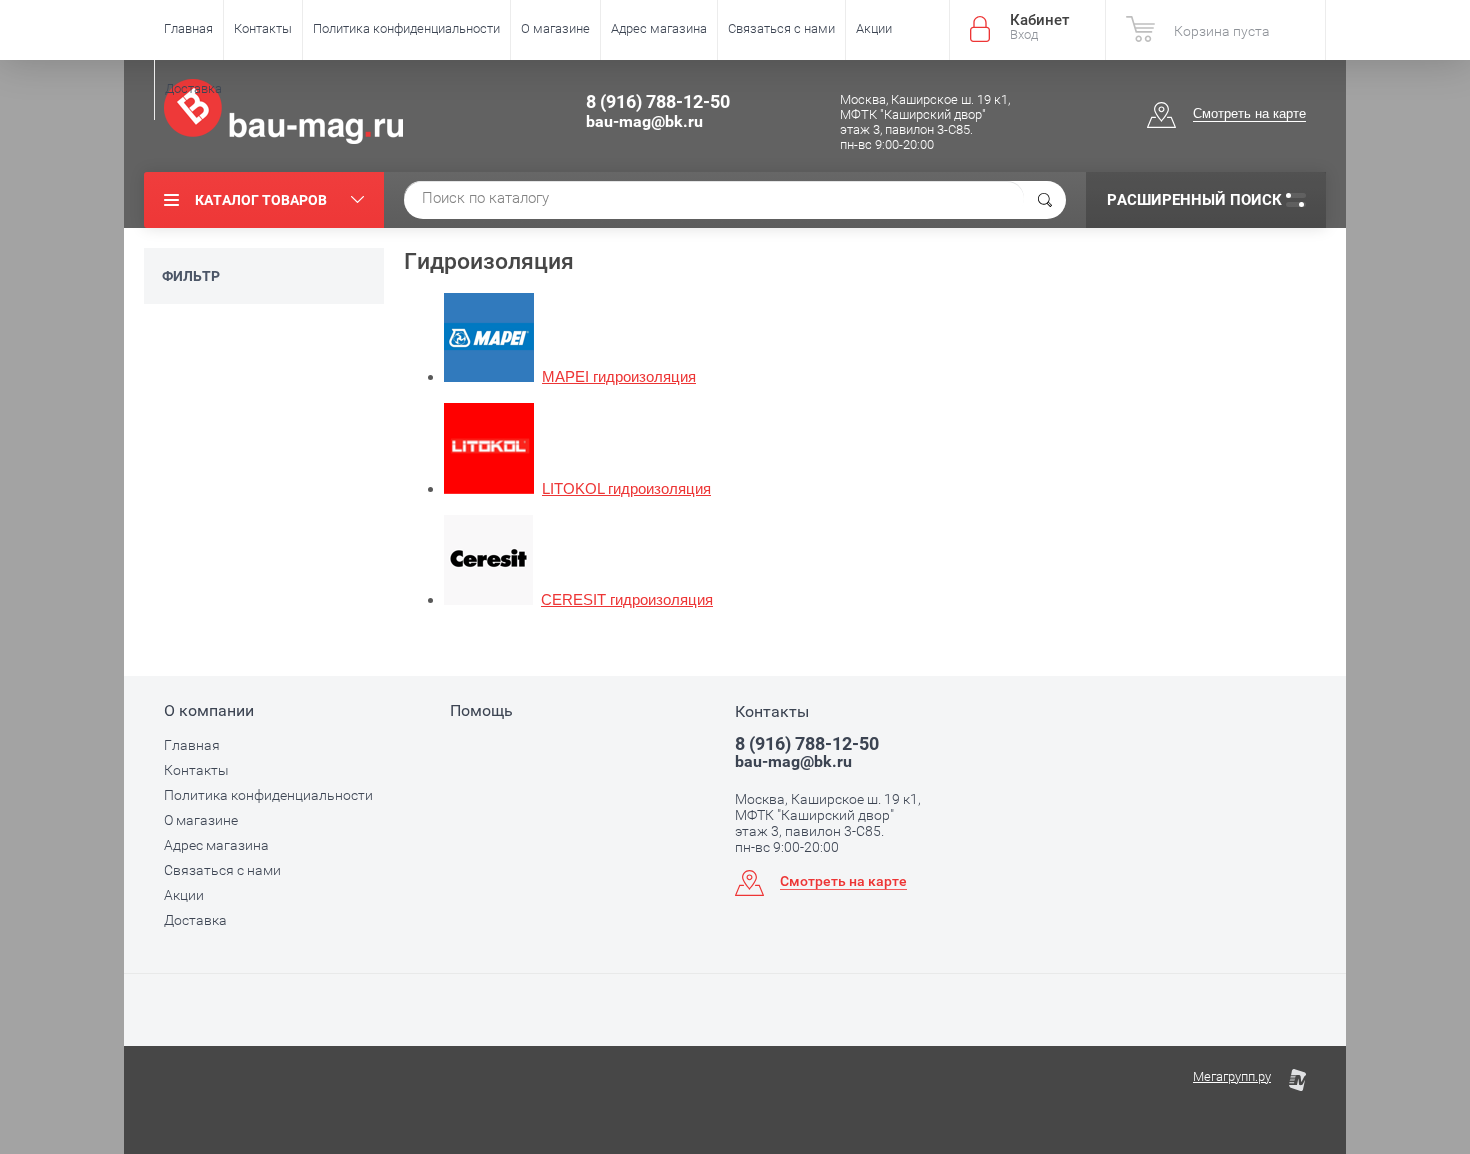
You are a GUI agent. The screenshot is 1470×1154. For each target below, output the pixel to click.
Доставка (193, 88)
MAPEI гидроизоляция (619, 377)
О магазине (555, 28)
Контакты (263, 28)
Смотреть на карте (1249, 113)
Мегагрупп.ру (1232, 1076)
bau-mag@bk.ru (644, 121)
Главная (188, 28)
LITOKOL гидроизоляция (626, 489)
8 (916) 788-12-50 (658, 101)
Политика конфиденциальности (406, 28)
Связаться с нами (781, 28)
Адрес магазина (659, 28)
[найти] (1045, 200)
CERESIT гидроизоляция (627, 600)
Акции (874, 28)
